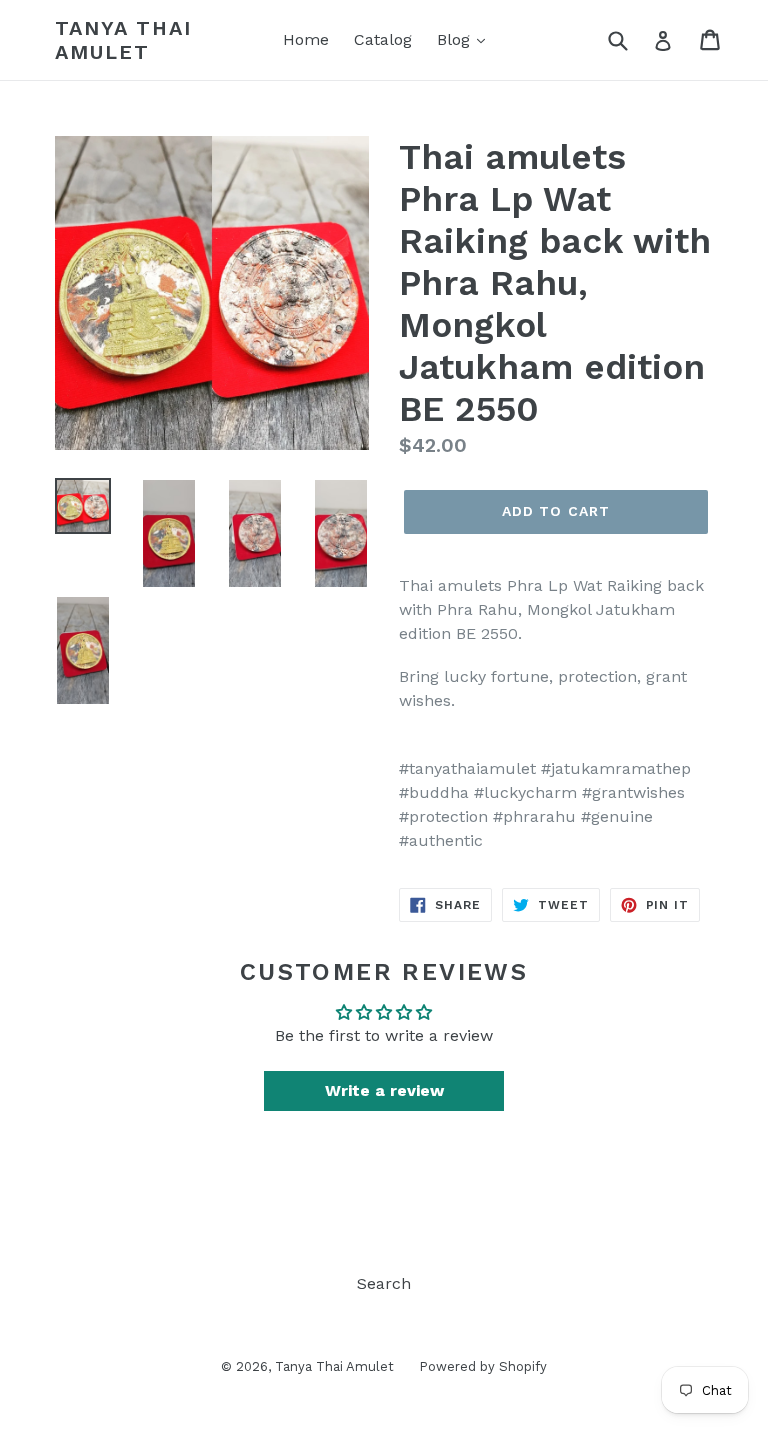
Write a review (384, 1090)
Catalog (383, 39)
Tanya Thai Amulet (123, 40)
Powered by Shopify (483, 1366)
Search (384, 1283)
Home (306, 39)
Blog (456, 39)
